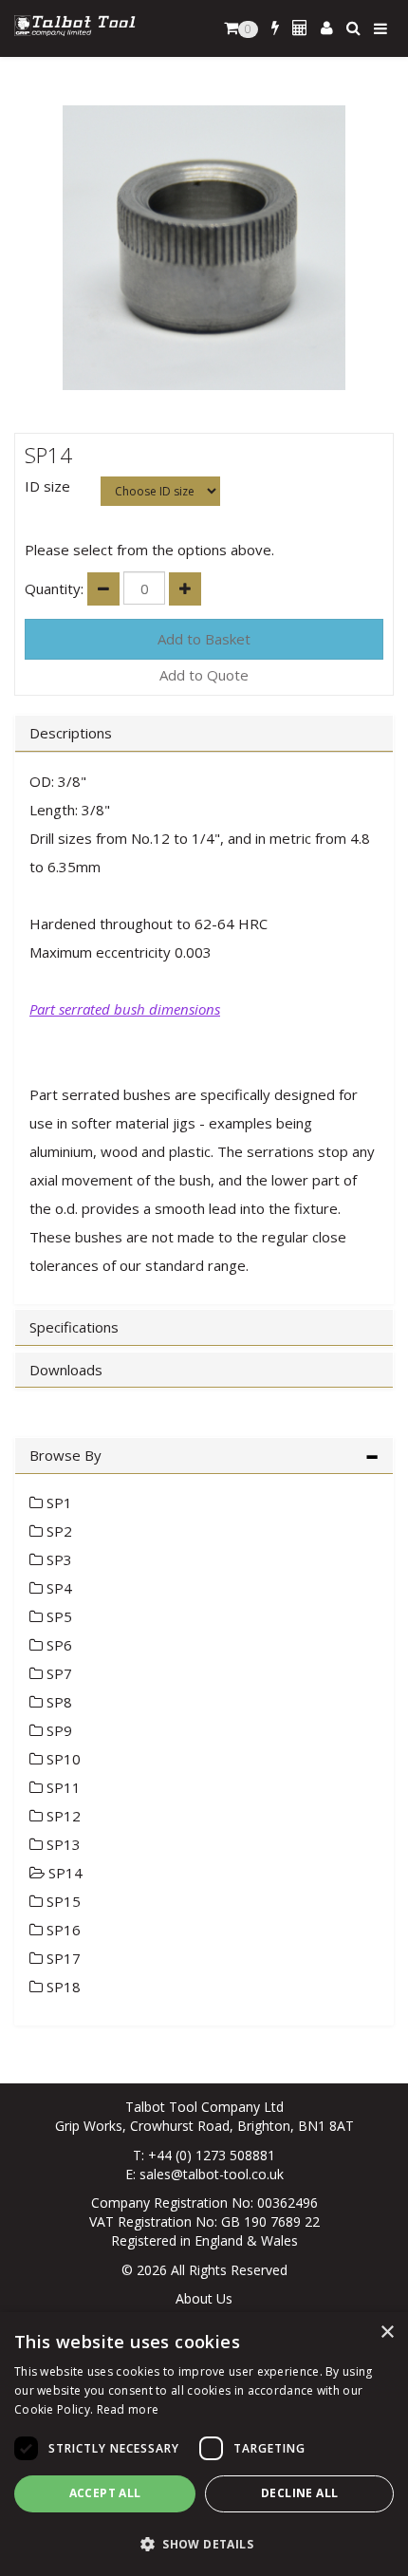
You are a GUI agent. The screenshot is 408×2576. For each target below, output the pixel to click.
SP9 (57, 1730)
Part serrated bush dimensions (125, 1009)
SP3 (57, 1559)
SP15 (62, 1901)
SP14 (64, 1873)
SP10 (62, 1759)
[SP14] (204, 248)
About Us (204, 2298)
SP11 (62, 1787)
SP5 (57, 1616)
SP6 (57, 1645)
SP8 (57, 1702)
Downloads (66, 1370)
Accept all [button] (105, 2493)
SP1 (57, 1503)
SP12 (62, 1816)
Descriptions (71, 733)
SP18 (62, 1987)
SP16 (62, 1930)
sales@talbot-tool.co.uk (212, 2174)
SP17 (62, 1958)
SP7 (57, 1673)
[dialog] (204, 2444)
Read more (128, 2409)
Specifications (74, 1327)
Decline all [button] (299, 2493)
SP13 (62, 1844)
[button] (204, 2543)
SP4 (57, 1588)
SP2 (57, 1531)
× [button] (387, 2333)
